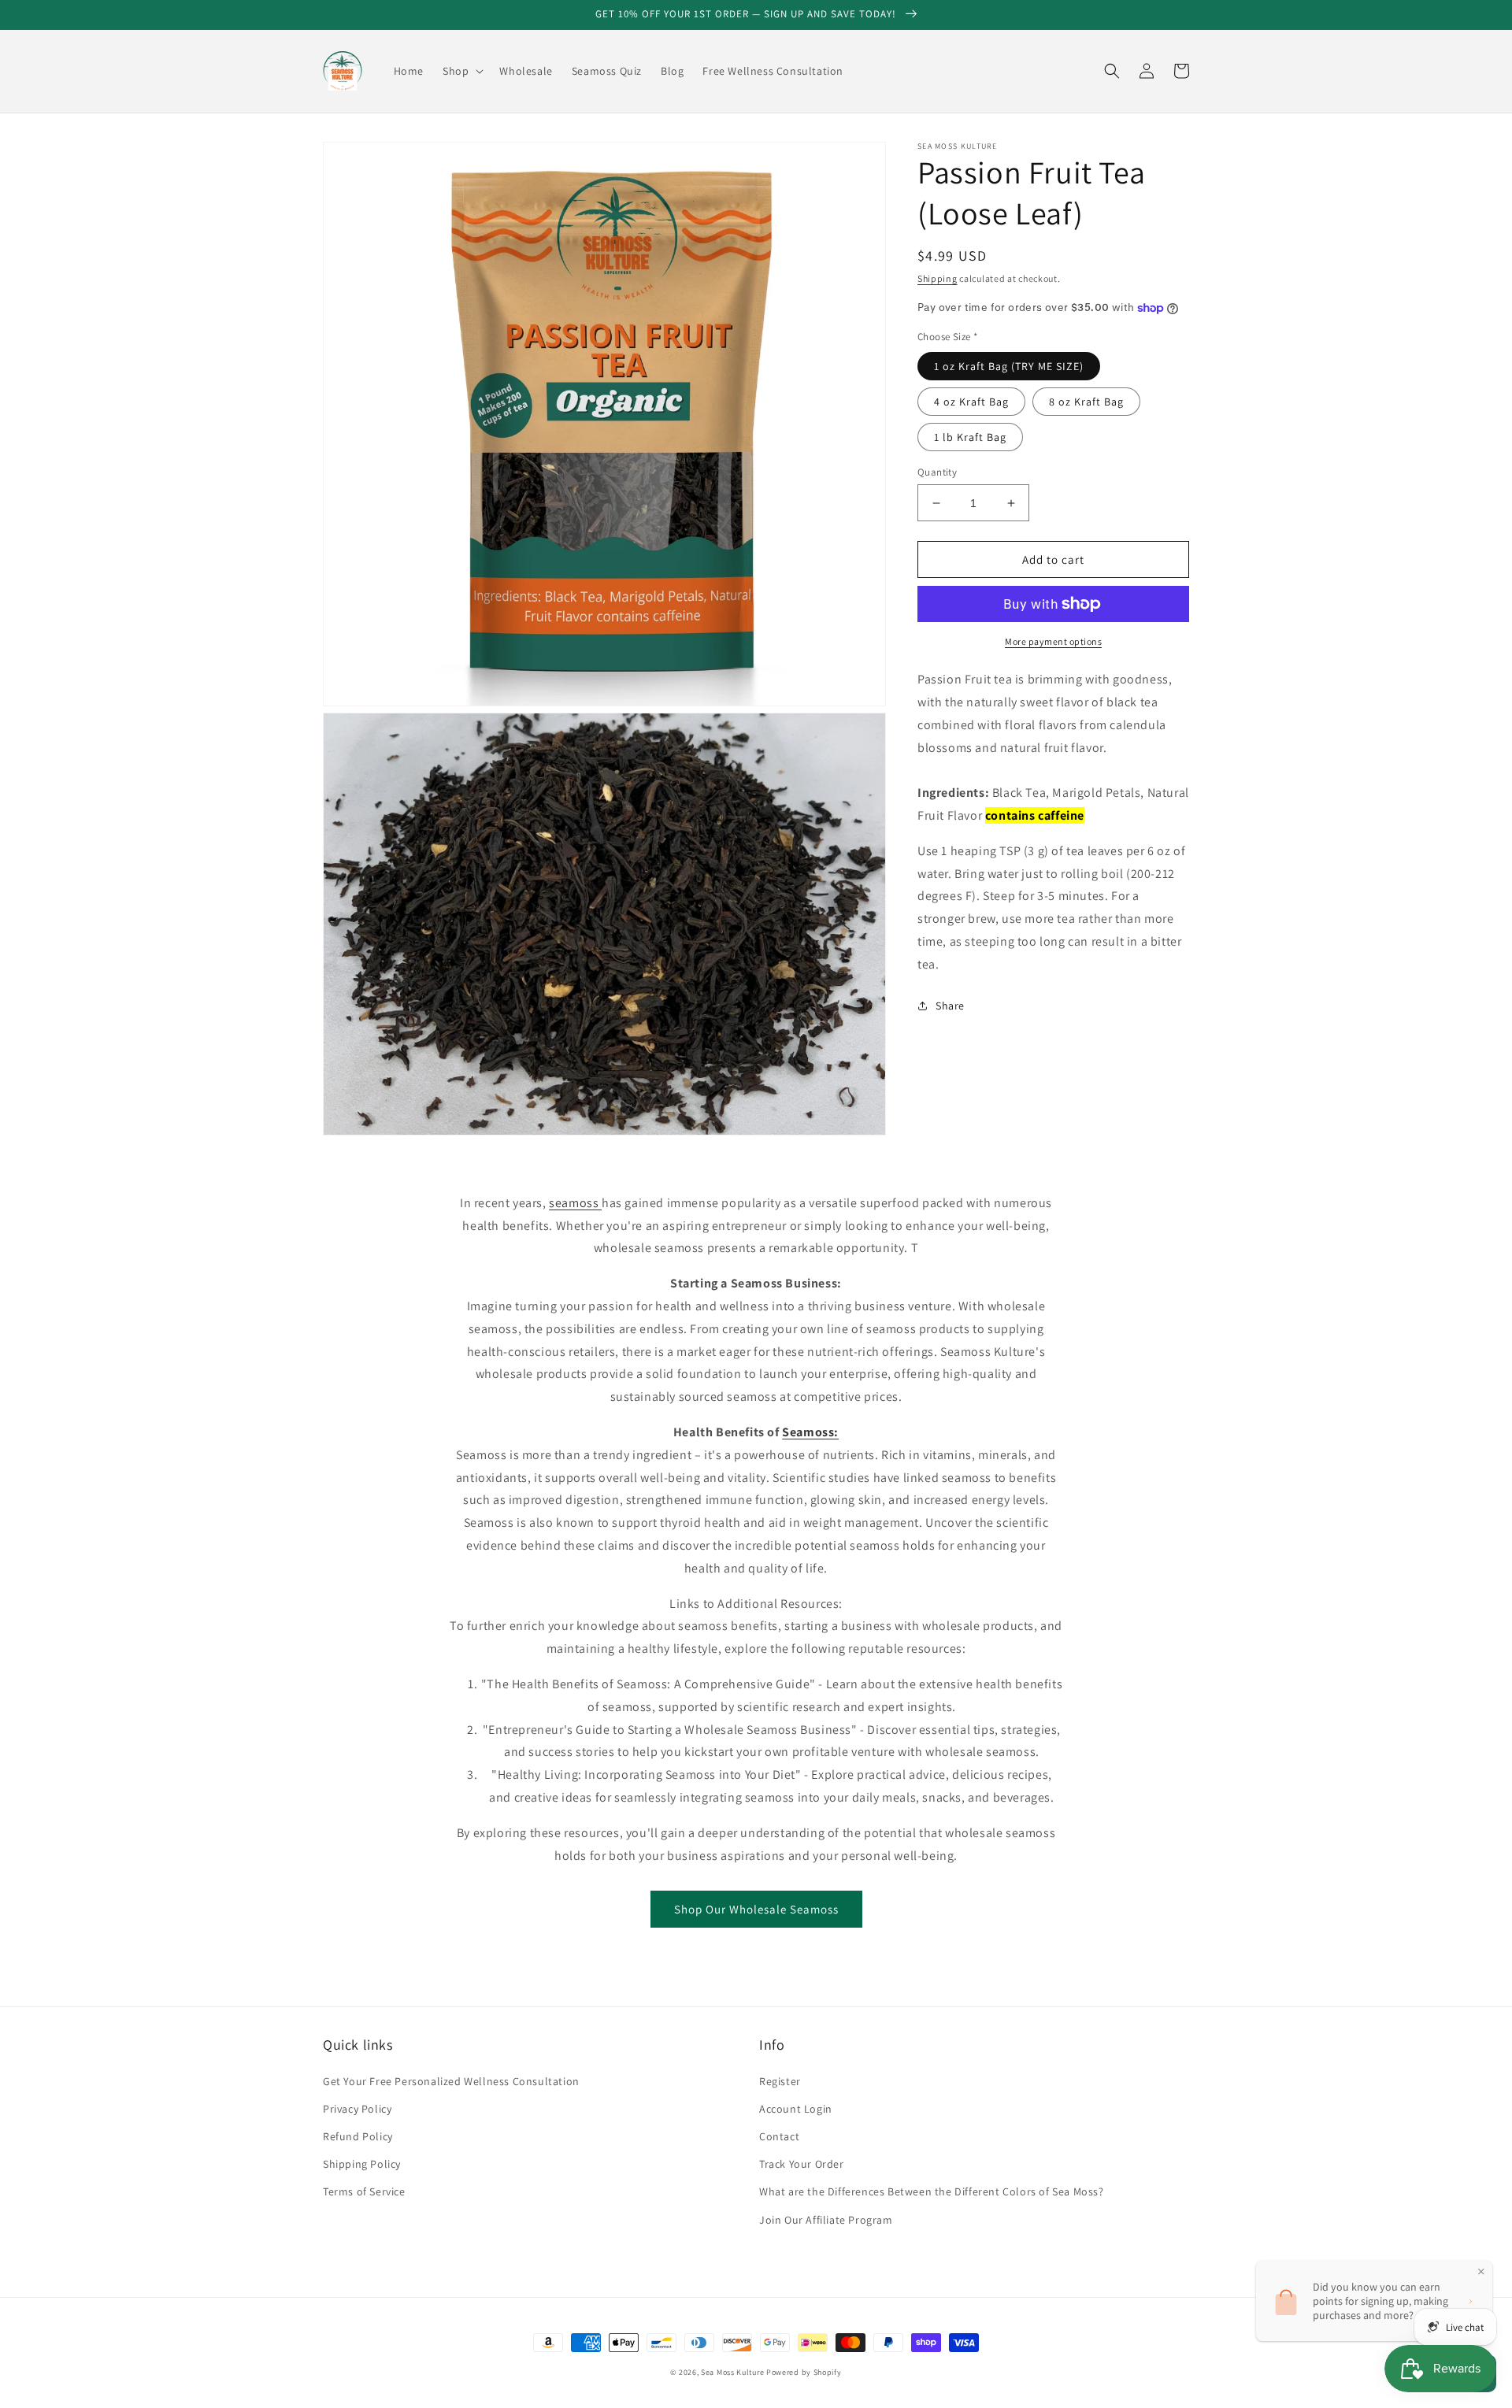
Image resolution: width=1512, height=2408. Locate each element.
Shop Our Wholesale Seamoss (756, 1909)
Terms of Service (364, 2191)
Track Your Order (802, 2164)
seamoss (575, 1203)
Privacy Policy (357, 2109)
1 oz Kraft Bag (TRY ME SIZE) (1009, 366)
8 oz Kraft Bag (1086, 402)
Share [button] (950, 1006)
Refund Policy (358, 2136)
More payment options (1053, 641)
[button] (461, 71)
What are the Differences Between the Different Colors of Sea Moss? (932, 2191)
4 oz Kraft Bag (971, 402)
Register (780, 2081)
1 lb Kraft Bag (970, 437)
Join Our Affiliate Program (826, 2220)
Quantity (937, 472)
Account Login (796, 2109)
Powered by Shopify (804, 2372)
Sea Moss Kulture (734, 2372)
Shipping (938, 278)
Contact (779, 2136)
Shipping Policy (362, 2164)
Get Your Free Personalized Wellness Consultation (451, 2081)
